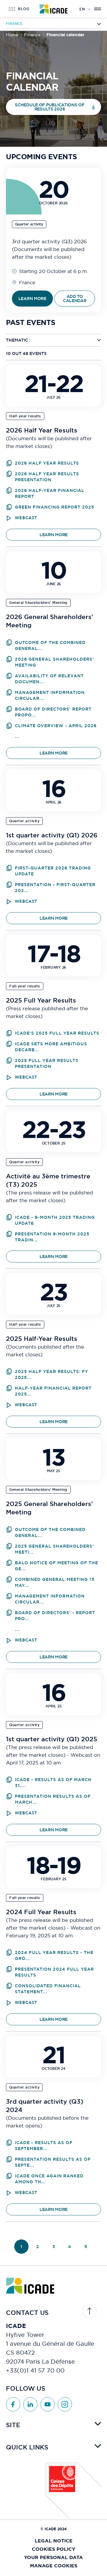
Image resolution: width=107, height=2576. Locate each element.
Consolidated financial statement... (48, 1989)
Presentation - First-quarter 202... (55, 888)
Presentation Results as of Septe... (53, 2162)
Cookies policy (53, 2549)
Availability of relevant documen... (49, 679)
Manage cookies (54, 2566)
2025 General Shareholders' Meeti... (54, 1549)
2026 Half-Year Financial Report (50, 493)
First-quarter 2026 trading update (53, 871)
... (17, 736)
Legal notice (54, 2541)
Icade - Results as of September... (44, 2146)
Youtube (48, 2404)
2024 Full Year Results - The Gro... (54, 1955)
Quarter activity (29, 224)
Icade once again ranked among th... (49, 2179)
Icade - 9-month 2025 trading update (55, 1220)
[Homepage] (54, 9)
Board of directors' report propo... (53, 712)
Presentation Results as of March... (53, 1799)
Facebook (13, 2404)
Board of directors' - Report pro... (55, 1616)
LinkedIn (30, 2404)
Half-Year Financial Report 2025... (53, 1391)
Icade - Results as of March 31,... (53, 1783)
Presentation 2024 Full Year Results (54, 1972)
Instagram (65, 2404)
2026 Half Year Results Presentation (47, 477)
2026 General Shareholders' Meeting (54, 662)
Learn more (53, 535)
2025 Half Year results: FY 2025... (52, 1374)
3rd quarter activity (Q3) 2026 (49, 241)
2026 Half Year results (47, 463)
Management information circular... (50, 695)
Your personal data (53, 2557)
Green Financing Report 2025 (55, 507)
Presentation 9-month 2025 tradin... (52, 1237)
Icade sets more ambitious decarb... (51, 1047)
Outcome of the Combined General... (50, 645)
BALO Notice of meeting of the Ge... (56, 1566)
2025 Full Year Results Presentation (47, 1063)
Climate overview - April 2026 (56, 726)
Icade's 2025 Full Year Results (57, 1033)
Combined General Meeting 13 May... (55, 1582)
